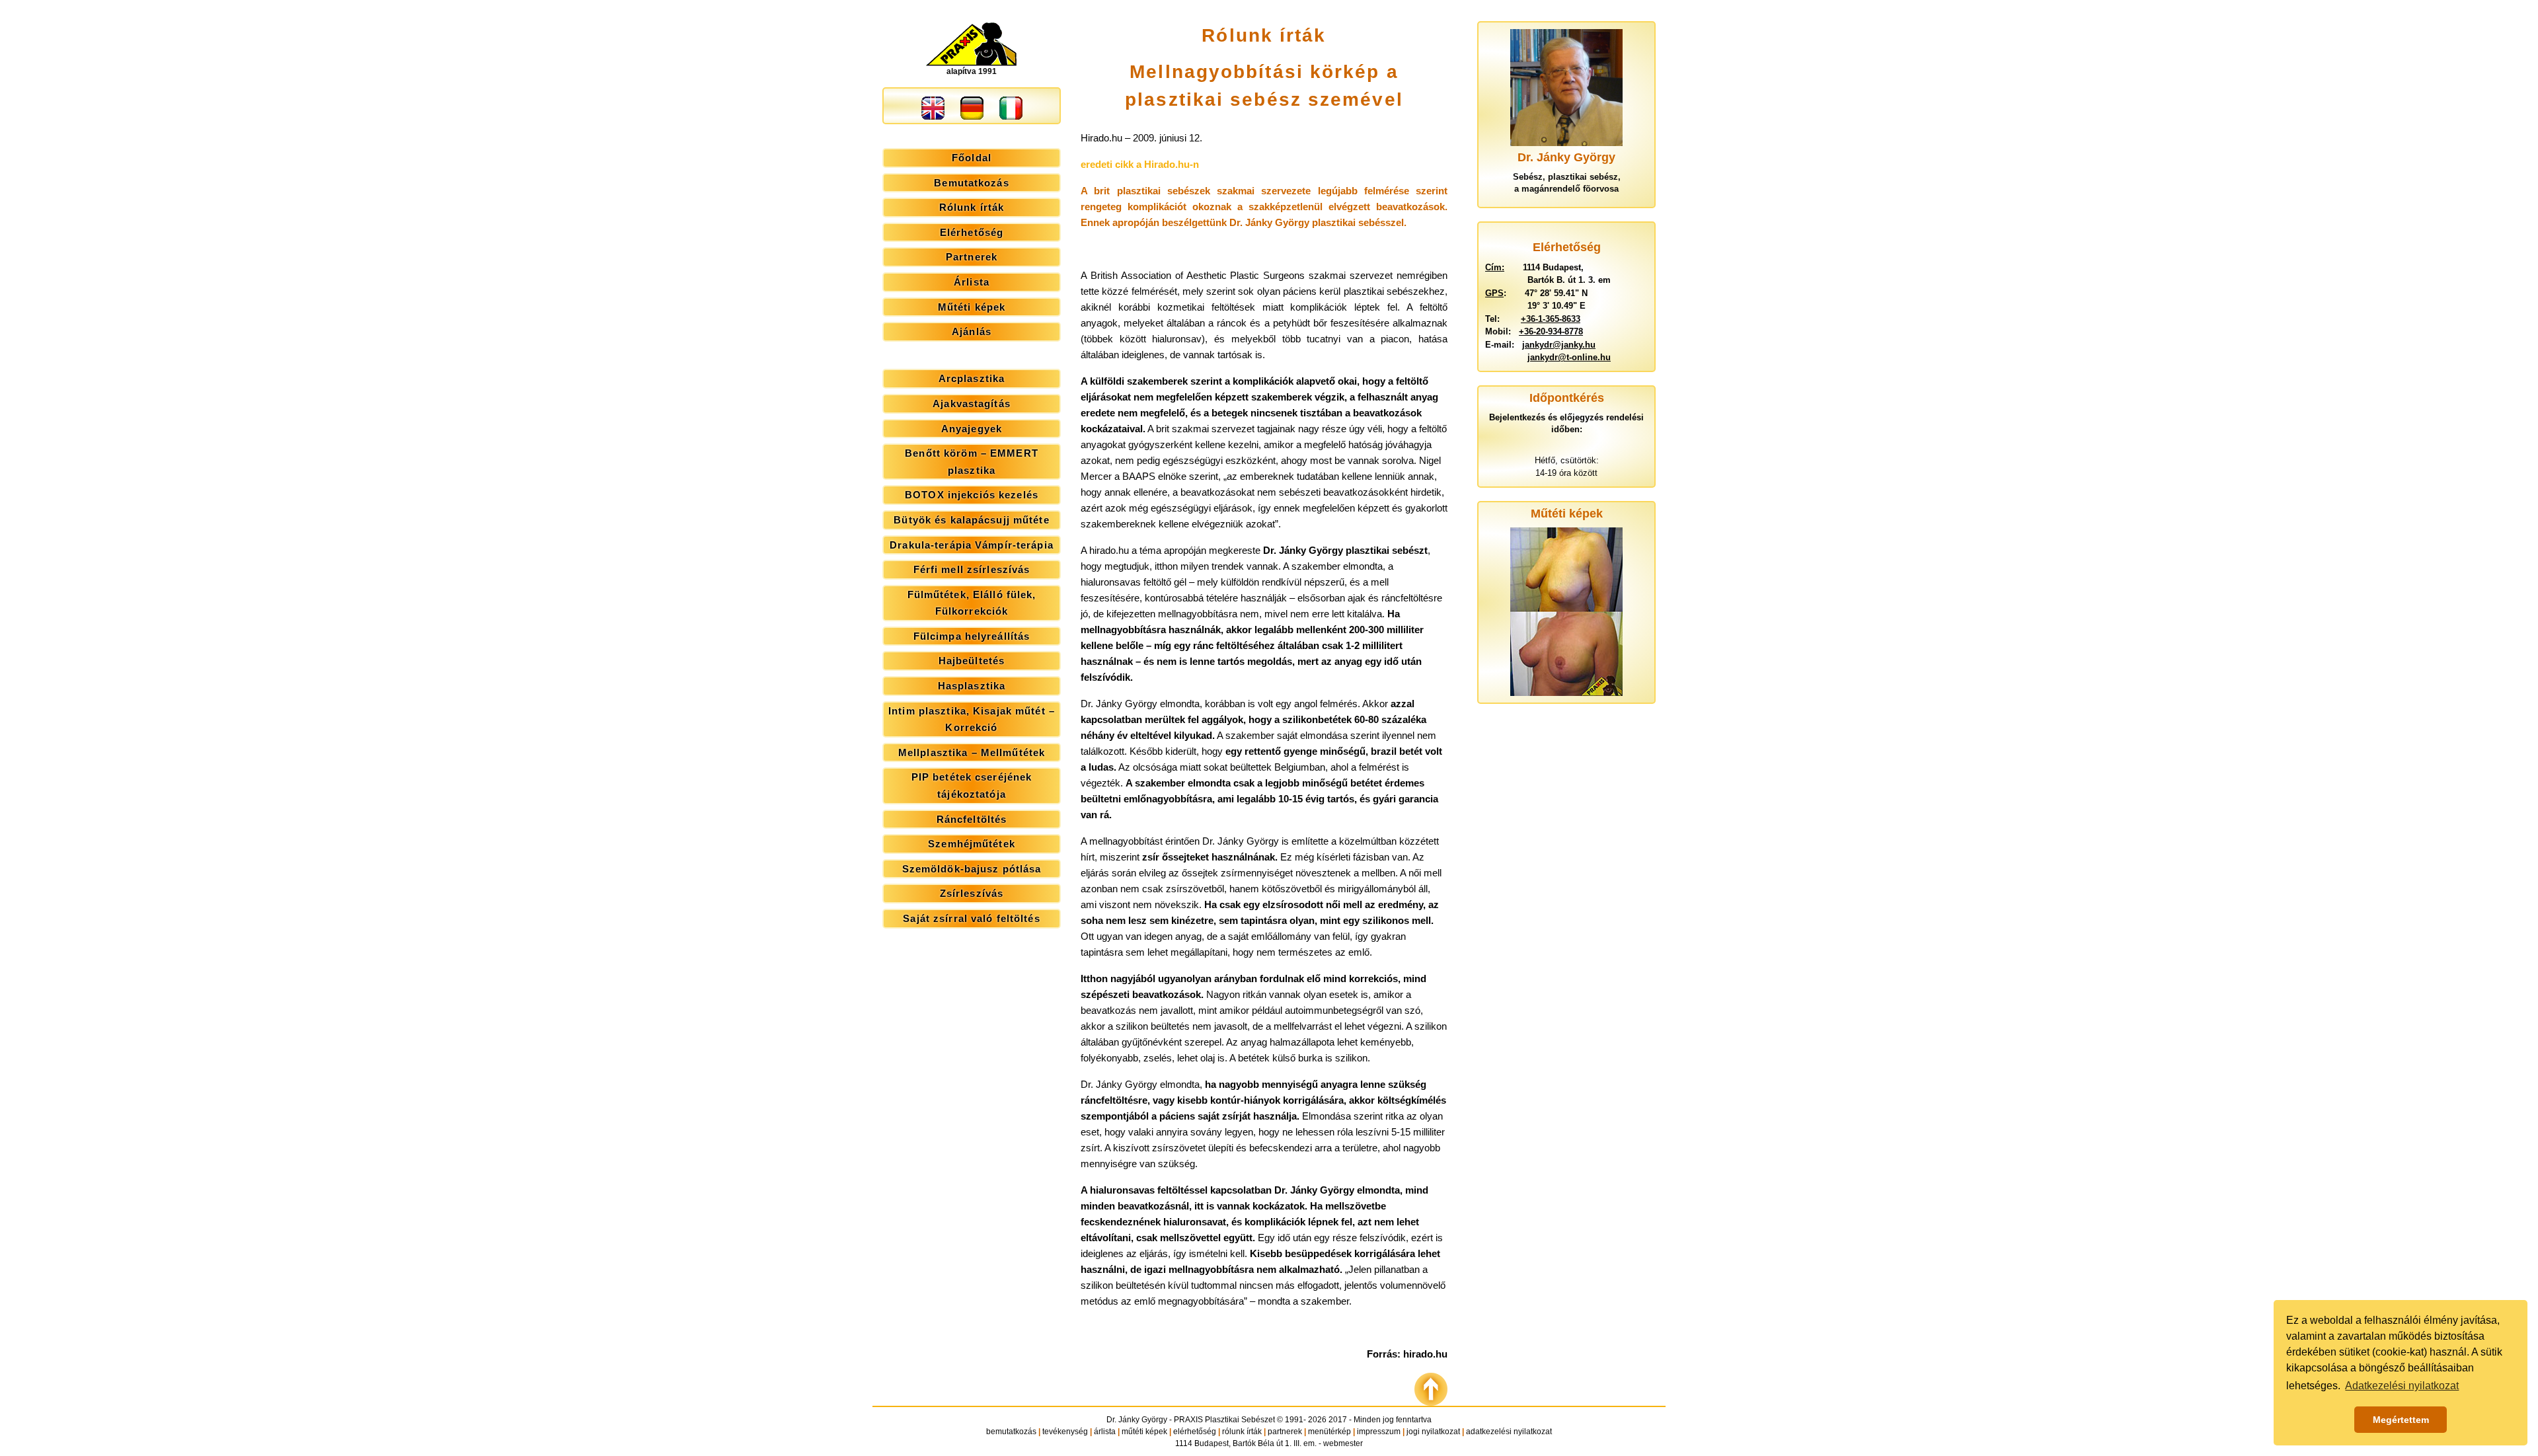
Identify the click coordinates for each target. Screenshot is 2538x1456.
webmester (1343, 1443)
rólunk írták (1242, 1432)
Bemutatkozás (971, 183)
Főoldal (972, 158)
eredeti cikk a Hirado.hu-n (1140, 164)
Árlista (972, 282)
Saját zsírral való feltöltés (971, 918)
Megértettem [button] (2401, 1420)
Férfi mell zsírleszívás (972, 569)
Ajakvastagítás (972, 403)
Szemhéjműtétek (972, 844)
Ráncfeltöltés (972, 819)
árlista (1105, 1432)
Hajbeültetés (972, 661)
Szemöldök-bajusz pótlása (972, 869)
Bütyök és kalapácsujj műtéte (971, 520)
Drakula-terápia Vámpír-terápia (972, 545)
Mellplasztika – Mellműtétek (972, 752)
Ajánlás (972, 331)
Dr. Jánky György (1137, 1420)
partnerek (1285, 1432)
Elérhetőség (972, 232)
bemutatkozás (1011, 1432)
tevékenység (1065, 1432)
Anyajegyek (972, 429)
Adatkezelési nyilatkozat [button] (2402, 1386)
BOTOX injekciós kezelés (972, 495)
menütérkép (1329, 1432)
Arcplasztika (972, 378)
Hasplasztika (972, 686)
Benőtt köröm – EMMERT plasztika (972, 462)
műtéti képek (1144, 1432)
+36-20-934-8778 (1551, 331)
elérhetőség (1195, 1432)
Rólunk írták (972, 207)
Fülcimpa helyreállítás (972, 636)
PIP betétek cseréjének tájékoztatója (972, 785)
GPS (1494, 293)
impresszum (1379, 1432)
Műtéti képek (972, 307)
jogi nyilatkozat (1433, 1432)
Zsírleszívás (972, 893)
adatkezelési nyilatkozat (1509, 1432)
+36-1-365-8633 (1551, 319)
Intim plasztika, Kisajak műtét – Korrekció (972, 719)
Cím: (1495, 267)
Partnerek (972, 257)
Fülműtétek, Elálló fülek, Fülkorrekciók (972, 603)
